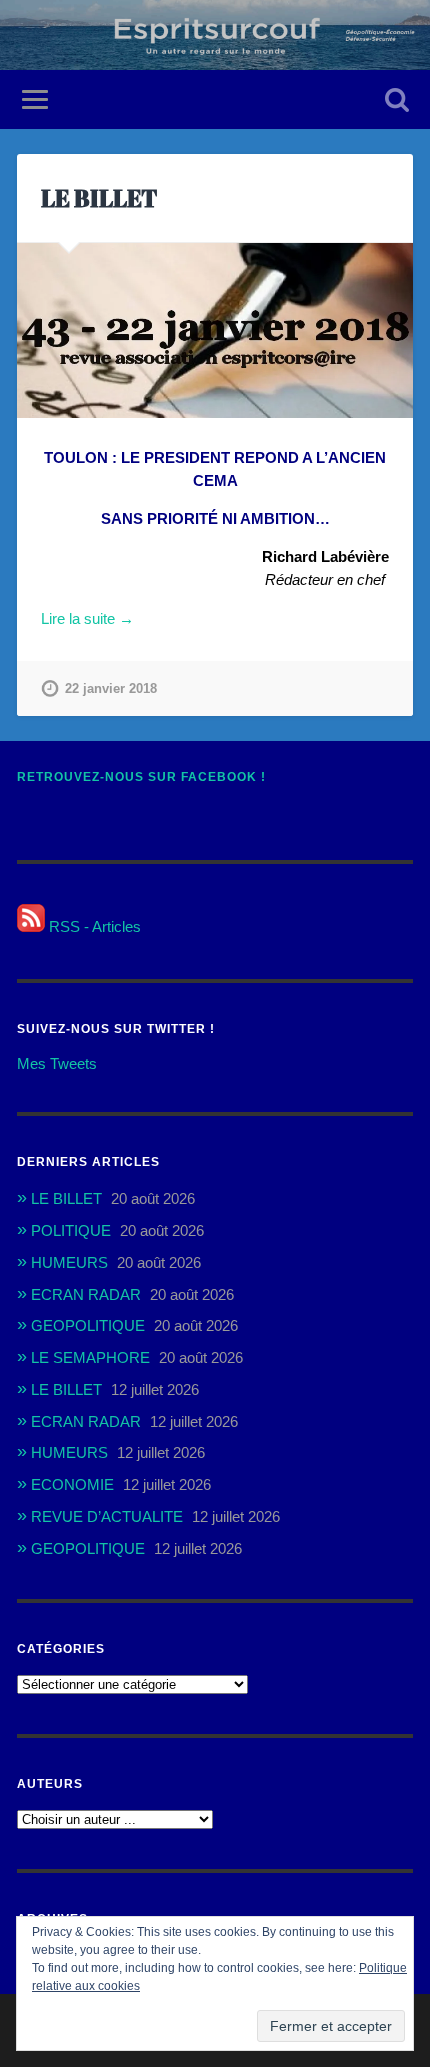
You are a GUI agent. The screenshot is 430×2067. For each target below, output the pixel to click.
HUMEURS (69, 1262)
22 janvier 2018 (111, 688)
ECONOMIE (72, 1484)
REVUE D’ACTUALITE (107, 1516)
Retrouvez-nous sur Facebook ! (141, 777)
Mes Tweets (57, 1063)
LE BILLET (99, 198)
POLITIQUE (71, 1230)
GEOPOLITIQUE (88, 1325)
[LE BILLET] (215, 330)
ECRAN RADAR (86, 1294)
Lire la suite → (87, 618)
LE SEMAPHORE (90, 1357)
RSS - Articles (93, 926)
